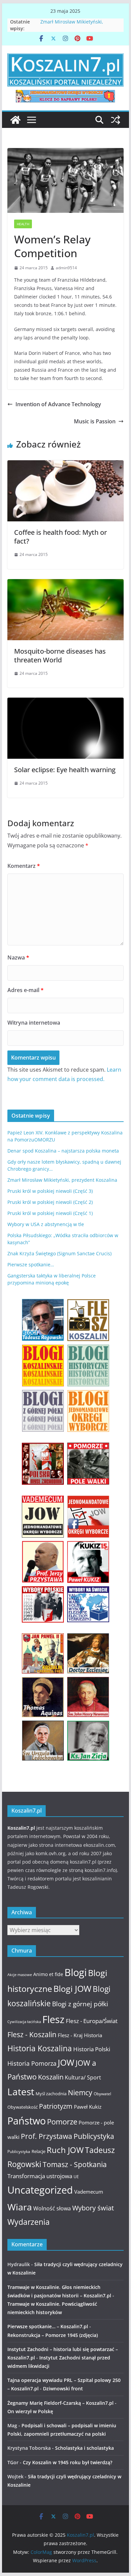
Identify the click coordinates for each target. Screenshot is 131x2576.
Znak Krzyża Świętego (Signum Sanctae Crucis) (59, 1253)
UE (76, 2177)
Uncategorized (40, 2190)
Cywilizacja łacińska (24, 2022)
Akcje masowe (20, 1975)
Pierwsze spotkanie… (31, 1264)
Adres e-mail (26, 990)
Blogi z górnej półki (80, 2004)
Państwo (27, 2121)
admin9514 (66, 268)
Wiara (20, 2207)
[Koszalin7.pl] (15, 120)
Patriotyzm (56, 2106)
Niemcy (80, 2093)
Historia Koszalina (40, 2048)
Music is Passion (95, 421)
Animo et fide (48, 1974)
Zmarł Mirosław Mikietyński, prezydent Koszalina (72, 25)
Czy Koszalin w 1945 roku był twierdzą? (68, 2462)
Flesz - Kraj (70, 2035)
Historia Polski (92, 2049)
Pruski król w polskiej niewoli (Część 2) (50, 1202)
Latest (21, 2092)
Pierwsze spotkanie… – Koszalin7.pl (48, 2326)
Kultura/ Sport (83, 2077)
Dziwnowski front (63, 2388)
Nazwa (18, 957)
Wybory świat (93, 2208)
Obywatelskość (23, 2107)
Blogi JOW (72, 1988)
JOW (66, 2063)
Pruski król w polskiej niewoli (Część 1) (50, 1213)
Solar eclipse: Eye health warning (65, 770)
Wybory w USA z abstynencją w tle (46, 1224)
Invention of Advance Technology (58, 404)
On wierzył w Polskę (30, 2411)
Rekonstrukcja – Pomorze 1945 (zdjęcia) (53, 2335)
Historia (93, 2035)
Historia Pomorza (32, 2063)
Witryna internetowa (34, 1023)
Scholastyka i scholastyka (84, 2448)
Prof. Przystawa (47, 2136)
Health (23, 224)
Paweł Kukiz (88, 2107)
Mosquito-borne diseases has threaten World (60, 655)
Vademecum (89, 2192)
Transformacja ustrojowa (40, 2176)
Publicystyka (94, 2136)
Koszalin (51, 2077)
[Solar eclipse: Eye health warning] (65, 702)
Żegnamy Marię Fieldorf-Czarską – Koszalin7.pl (60, 2403)
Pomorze (62, 2122)
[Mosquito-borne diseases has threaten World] (65, 584)
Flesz (53, 2019)
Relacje (38, 2151)
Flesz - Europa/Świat (92, 2021)
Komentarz (24, 866)
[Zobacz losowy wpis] (116, 120)
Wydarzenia (29, 2222)
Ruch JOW (65, 2150)
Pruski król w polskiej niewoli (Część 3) (50, 1191)
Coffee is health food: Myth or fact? (60, 537)
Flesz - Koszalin (32, 2034)
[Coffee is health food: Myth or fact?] (65, 465)
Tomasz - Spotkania (75, 2164)
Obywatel (102, 2094)
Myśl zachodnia (51, 2094)
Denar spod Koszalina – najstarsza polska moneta (63, 1151)
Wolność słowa (52, 2208)
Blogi (76, 1972)
